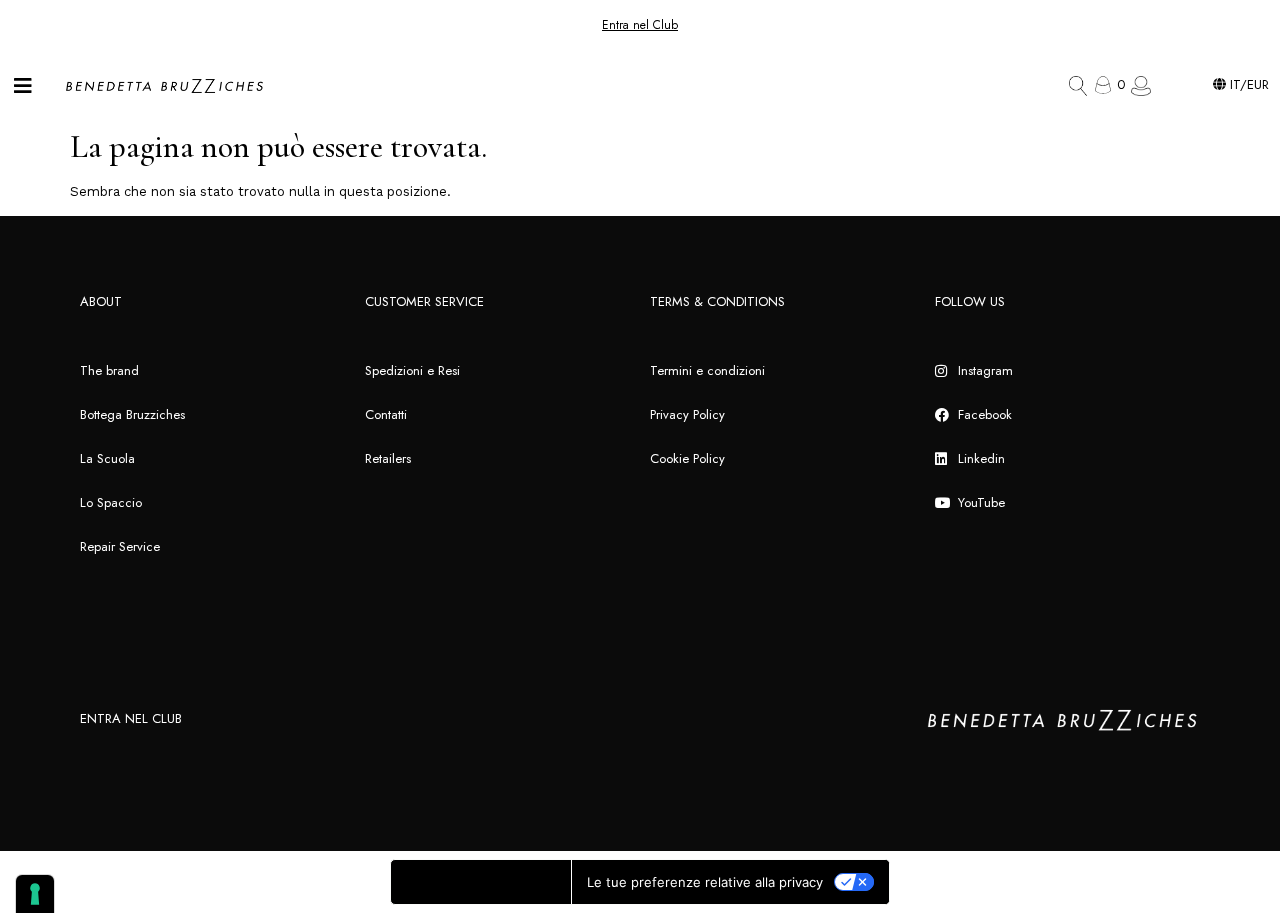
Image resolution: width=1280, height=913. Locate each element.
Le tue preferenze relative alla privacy (705, 882)
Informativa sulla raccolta (481, 882)
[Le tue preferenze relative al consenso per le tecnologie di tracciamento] (35, 894)
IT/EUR (1247, 84)
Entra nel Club (640, 25)
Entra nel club (131, 718)
